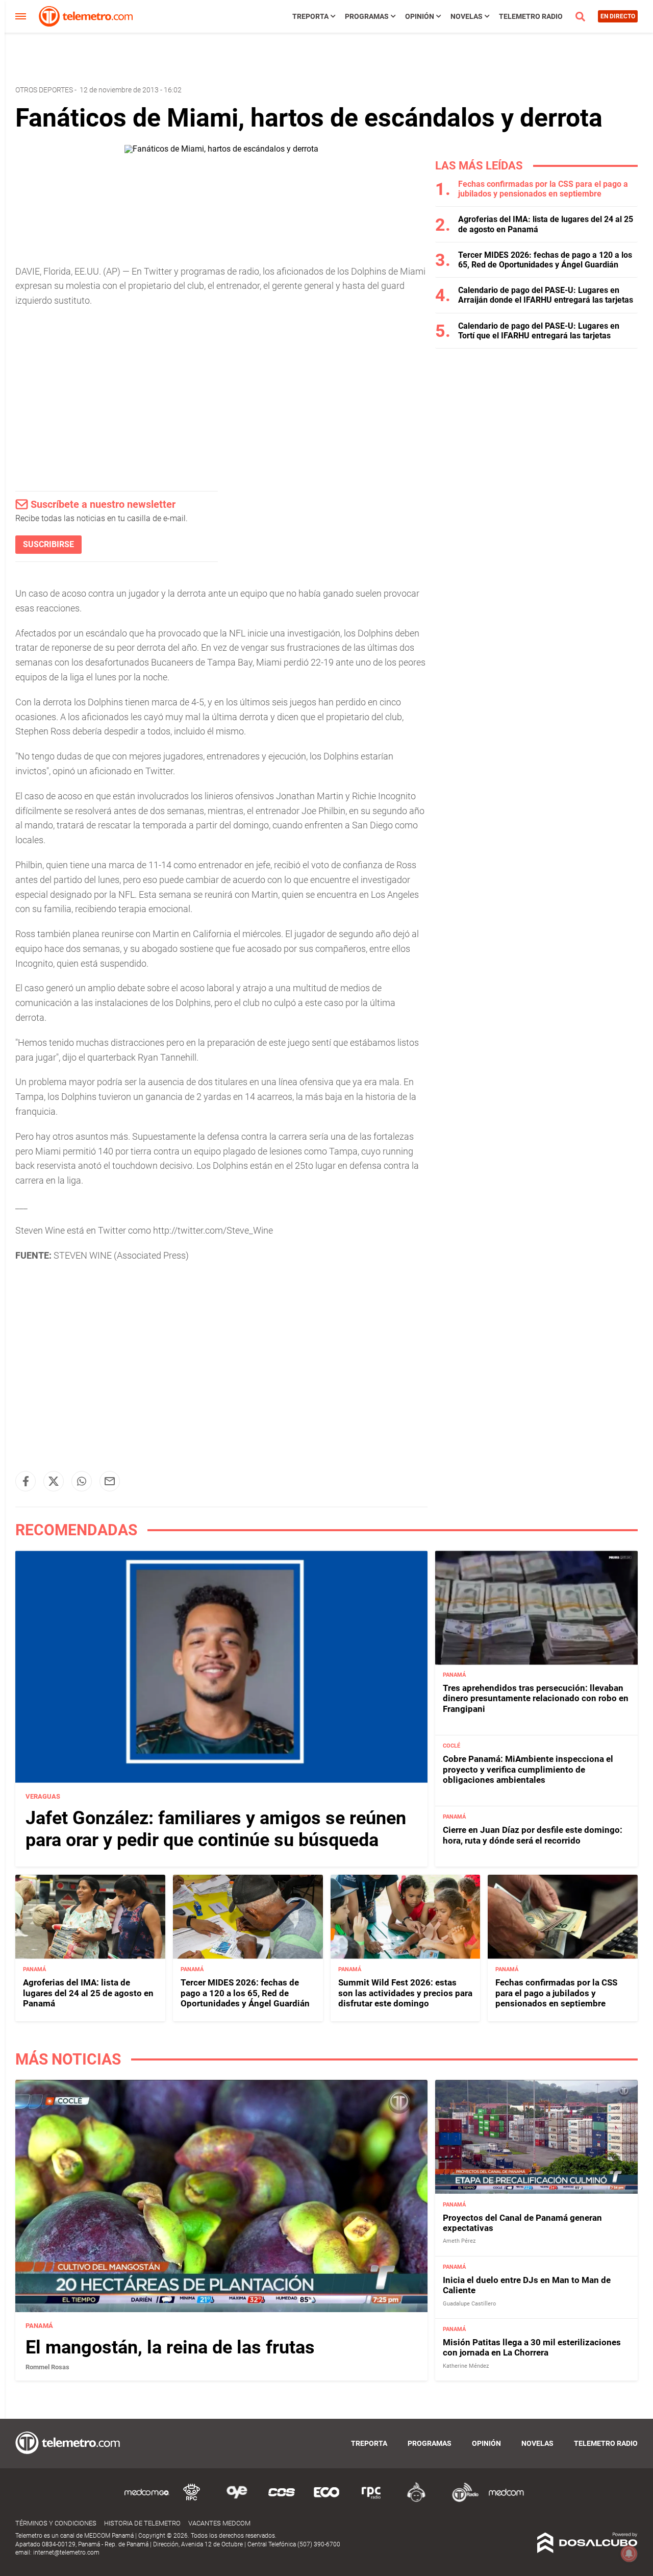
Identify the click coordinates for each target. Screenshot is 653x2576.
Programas (367, 16)
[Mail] (110, 1481)
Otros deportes (44, 90)
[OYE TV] (237, 2500)
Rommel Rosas (47, 2367)
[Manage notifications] (629, 2554)
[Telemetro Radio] (461, 2500)
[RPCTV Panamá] (192, 2500)
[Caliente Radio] (416, 2500)
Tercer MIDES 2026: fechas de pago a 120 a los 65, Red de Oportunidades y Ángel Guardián (545, 260)
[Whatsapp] (82, 1481)
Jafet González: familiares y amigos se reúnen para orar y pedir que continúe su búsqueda (216, 1829)
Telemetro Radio (531, 16)
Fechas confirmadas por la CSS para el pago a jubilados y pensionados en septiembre (543, 189)
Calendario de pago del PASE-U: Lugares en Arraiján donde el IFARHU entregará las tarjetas (546, 295)
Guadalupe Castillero (469, 2303)
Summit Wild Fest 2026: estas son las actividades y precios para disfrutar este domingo (405, 1993)
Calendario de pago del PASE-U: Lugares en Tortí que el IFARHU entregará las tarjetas (539, 331)
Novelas (467, 16)
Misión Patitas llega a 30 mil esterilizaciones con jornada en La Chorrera (532, 2347)
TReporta (310, 16)
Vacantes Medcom (219, 2523)
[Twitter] (54, 1481)
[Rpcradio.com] (371, 2500)
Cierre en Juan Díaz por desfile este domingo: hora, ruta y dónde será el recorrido (533, 1835)
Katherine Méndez (466, 2365)
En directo (618, 16)
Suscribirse (48, 544)
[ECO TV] (326, 2500)
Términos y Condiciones (56, 2523)
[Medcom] (506, 2500)
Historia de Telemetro (142, 2523)
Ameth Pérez (459, 2241)
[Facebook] (26, 1481)
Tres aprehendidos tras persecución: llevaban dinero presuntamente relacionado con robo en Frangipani (536, 1699)
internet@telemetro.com (66, 2553)
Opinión (420, 16)
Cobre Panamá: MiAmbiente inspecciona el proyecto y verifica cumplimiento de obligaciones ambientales (528, 1770)
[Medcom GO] (147, 2500)
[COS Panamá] (282, 2500)
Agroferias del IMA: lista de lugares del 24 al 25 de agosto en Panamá (88, 1993)
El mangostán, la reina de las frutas (170, 2347)
